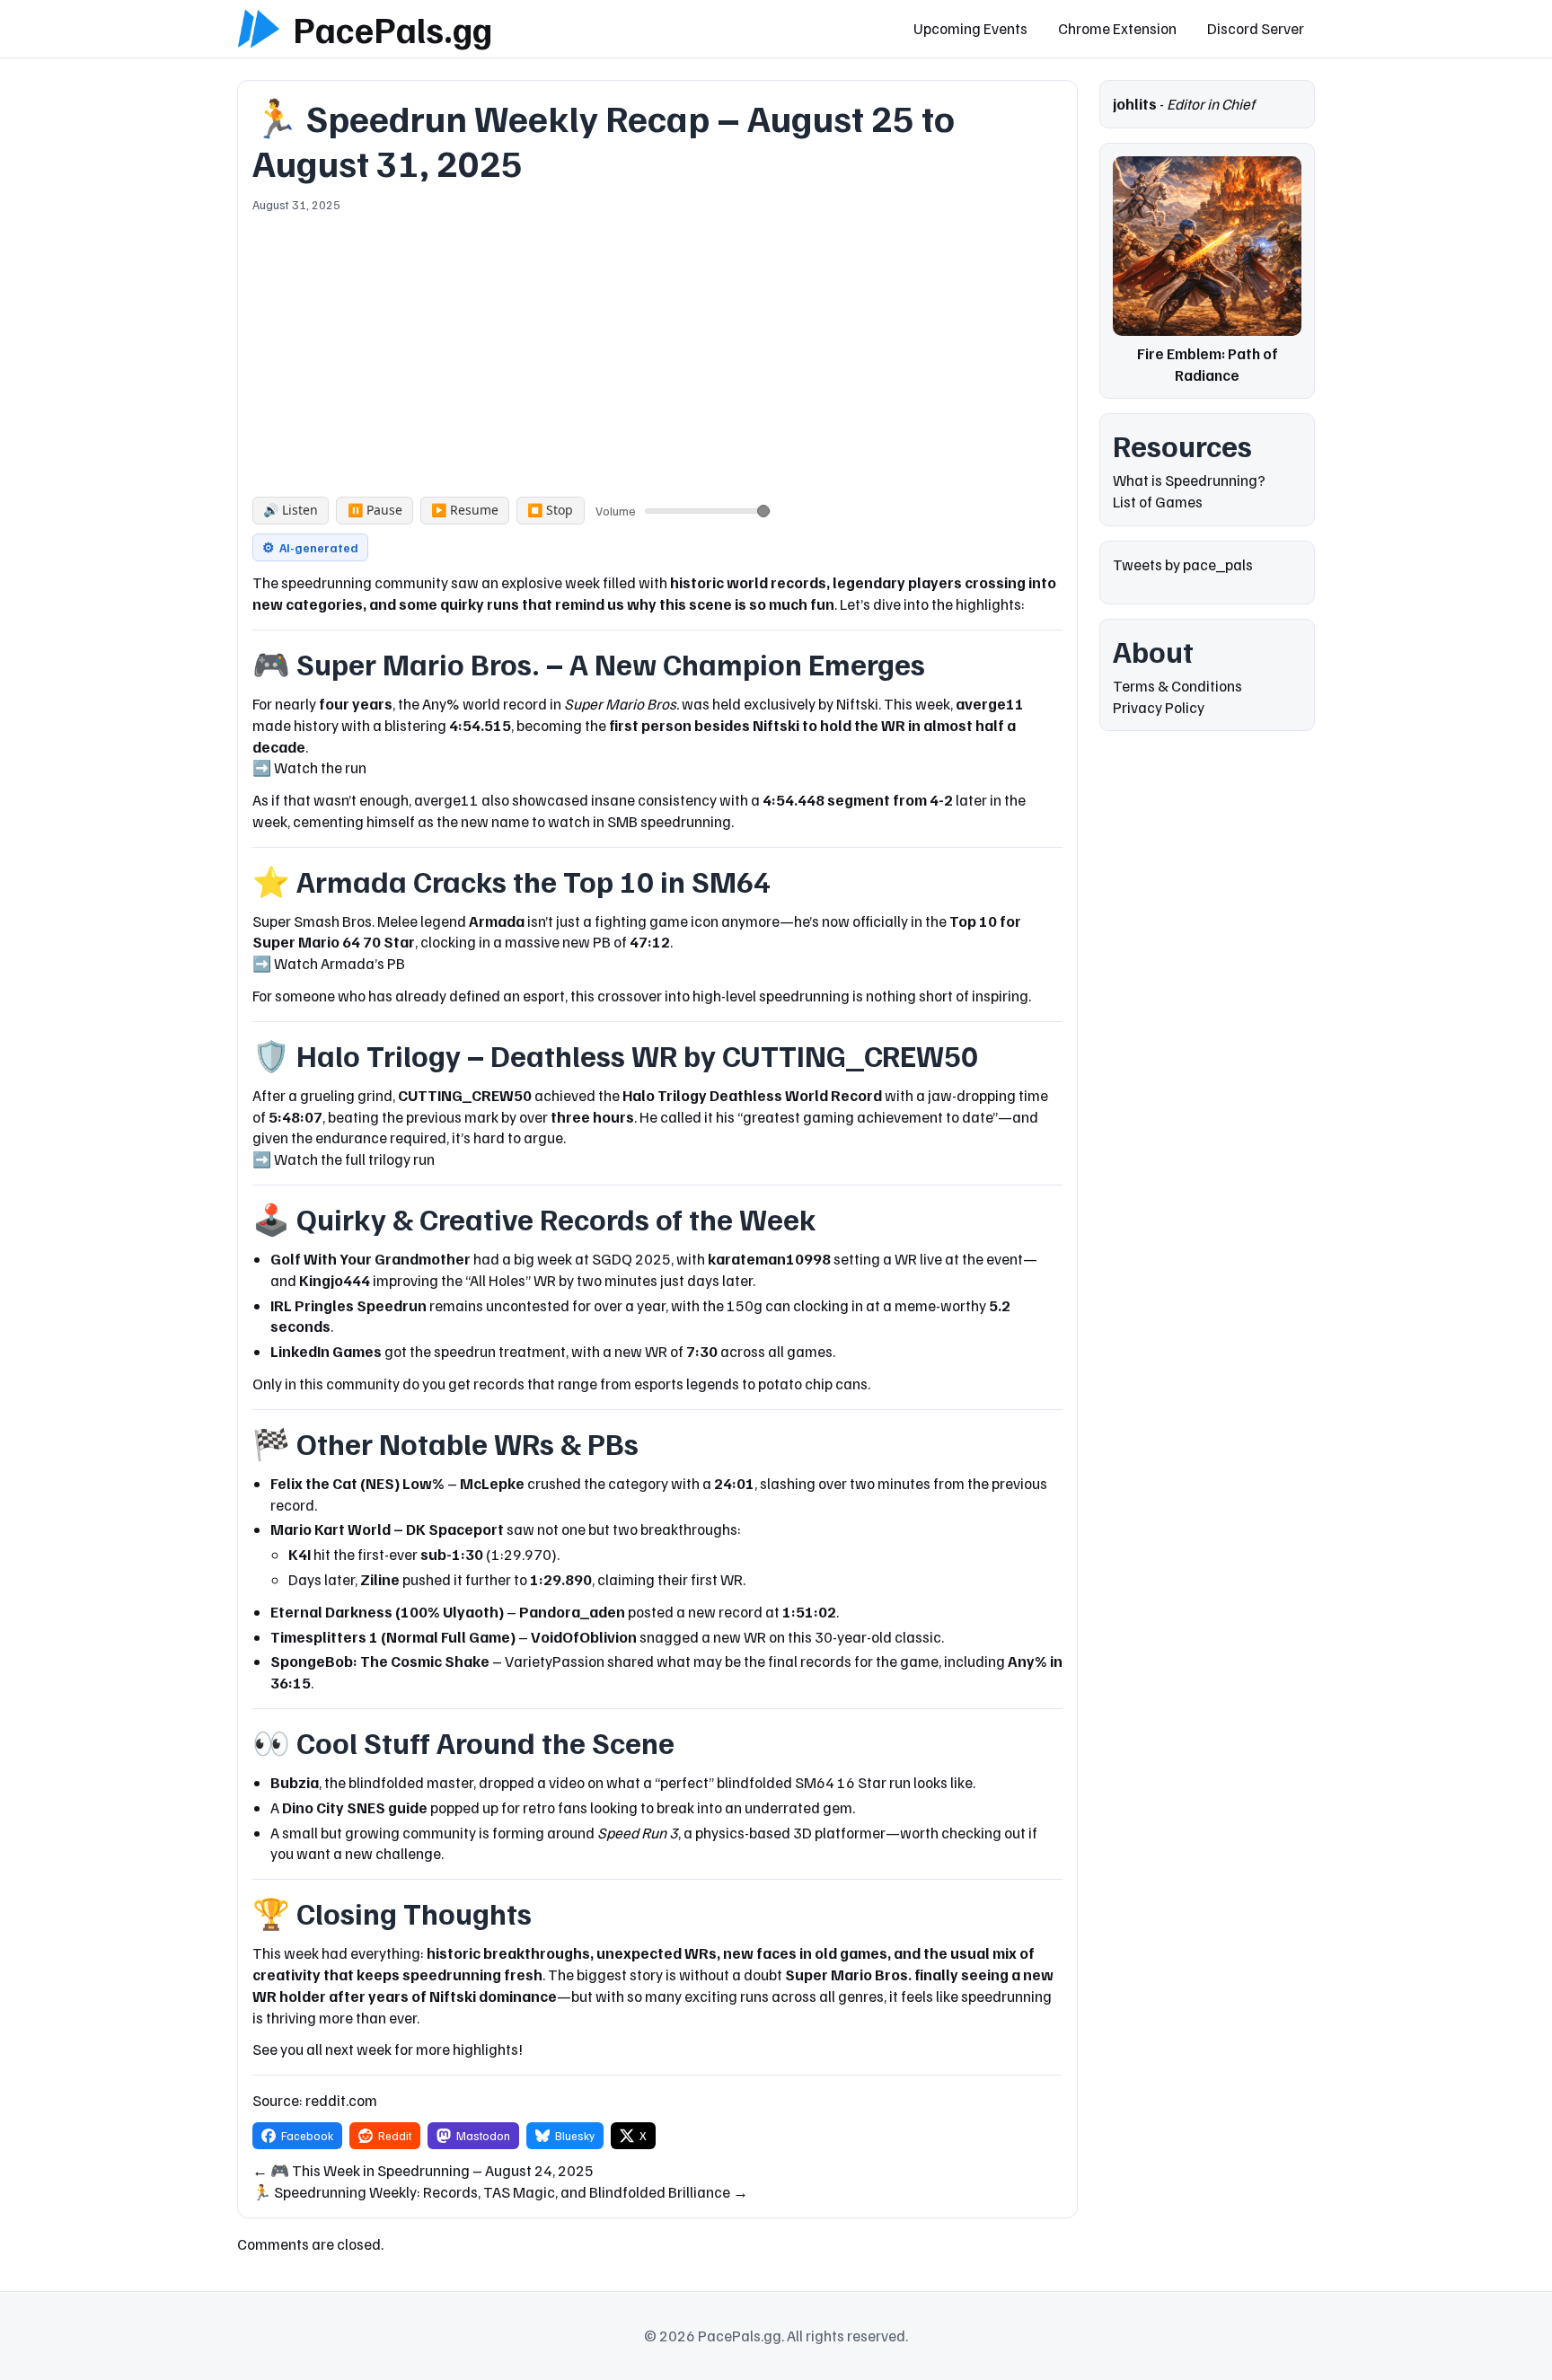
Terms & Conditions (1177, 686)
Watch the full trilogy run (354, 1159)
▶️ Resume (465, 510)
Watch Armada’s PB (339, 963)
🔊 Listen (291, 510)
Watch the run (320, 767)
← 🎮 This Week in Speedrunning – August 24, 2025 (423, 2170)
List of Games (1158, 502)
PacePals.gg (392, 29)
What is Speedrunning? (1189, 480)
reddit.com (341, 2100)
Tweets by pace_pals (1183, 564)
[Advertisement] (657, 348)
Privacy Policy (1159, 707)
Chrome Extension (1117, 28)
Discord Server (1256, 28)
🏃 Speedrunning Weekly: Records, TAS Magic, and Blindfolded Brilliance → (500, 2192)
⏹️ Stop (550, 510)
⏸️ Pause (375, 510)
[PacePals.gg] (259, 29)
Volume (616, 511)
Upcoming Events (970, 28)
